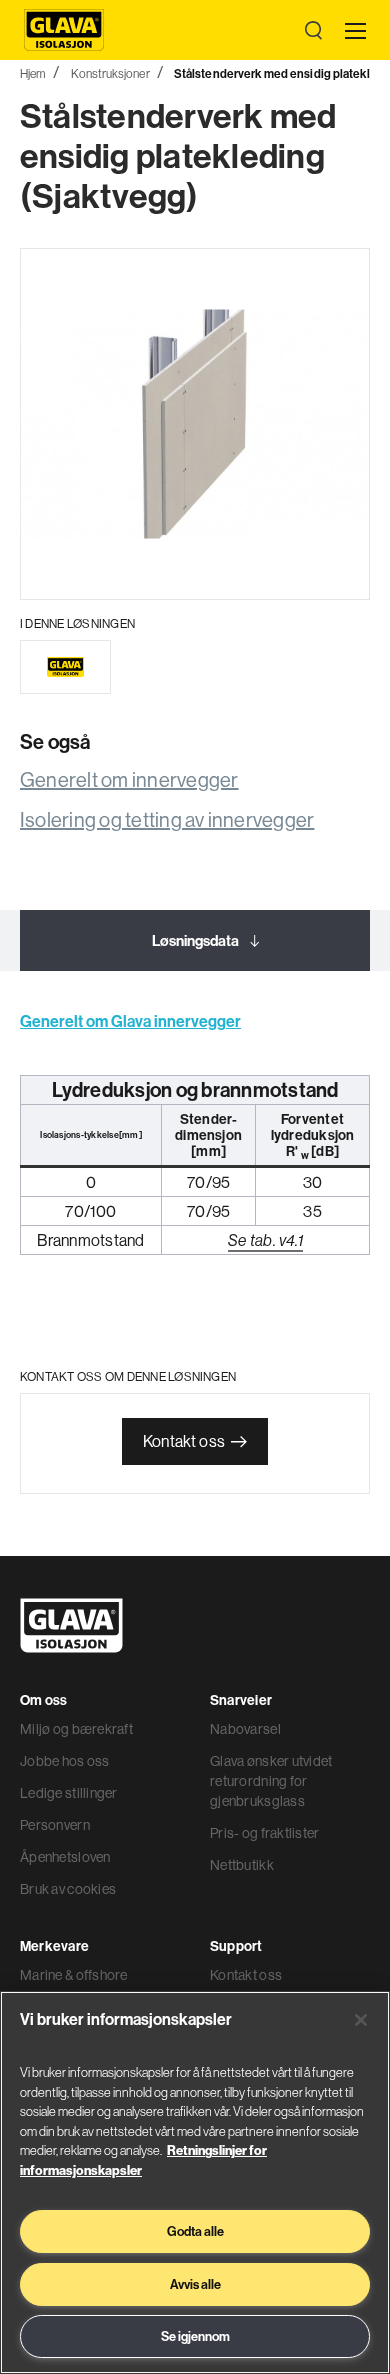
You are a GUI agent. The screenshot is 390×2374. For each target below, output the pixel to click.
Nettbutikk (242, 1865)
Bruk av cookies (68, 1889)
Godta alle (195, 2231)
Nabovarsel (245, 1729)
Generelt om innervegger (129, 779)
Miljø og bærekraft (76, 1729)
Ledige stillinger (69, 1793)
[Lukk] (361, 2020)
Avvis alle (195, 2284)
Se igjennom (195, 2336)
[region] (195, 2182)
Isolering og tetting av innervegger (167, 819)
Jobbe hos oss (65, 1761)
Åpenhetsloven (65, 1857)
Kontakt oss (184, 1441)
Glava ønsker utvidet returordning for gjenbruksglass (271, 1781)
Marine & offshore (74, 1975)
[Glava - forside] (64, 30)
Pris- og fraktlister (265, 1833)
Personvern (55, 1825)
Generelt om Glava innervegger (130, 1021)
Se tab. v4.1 (265, 1240)
